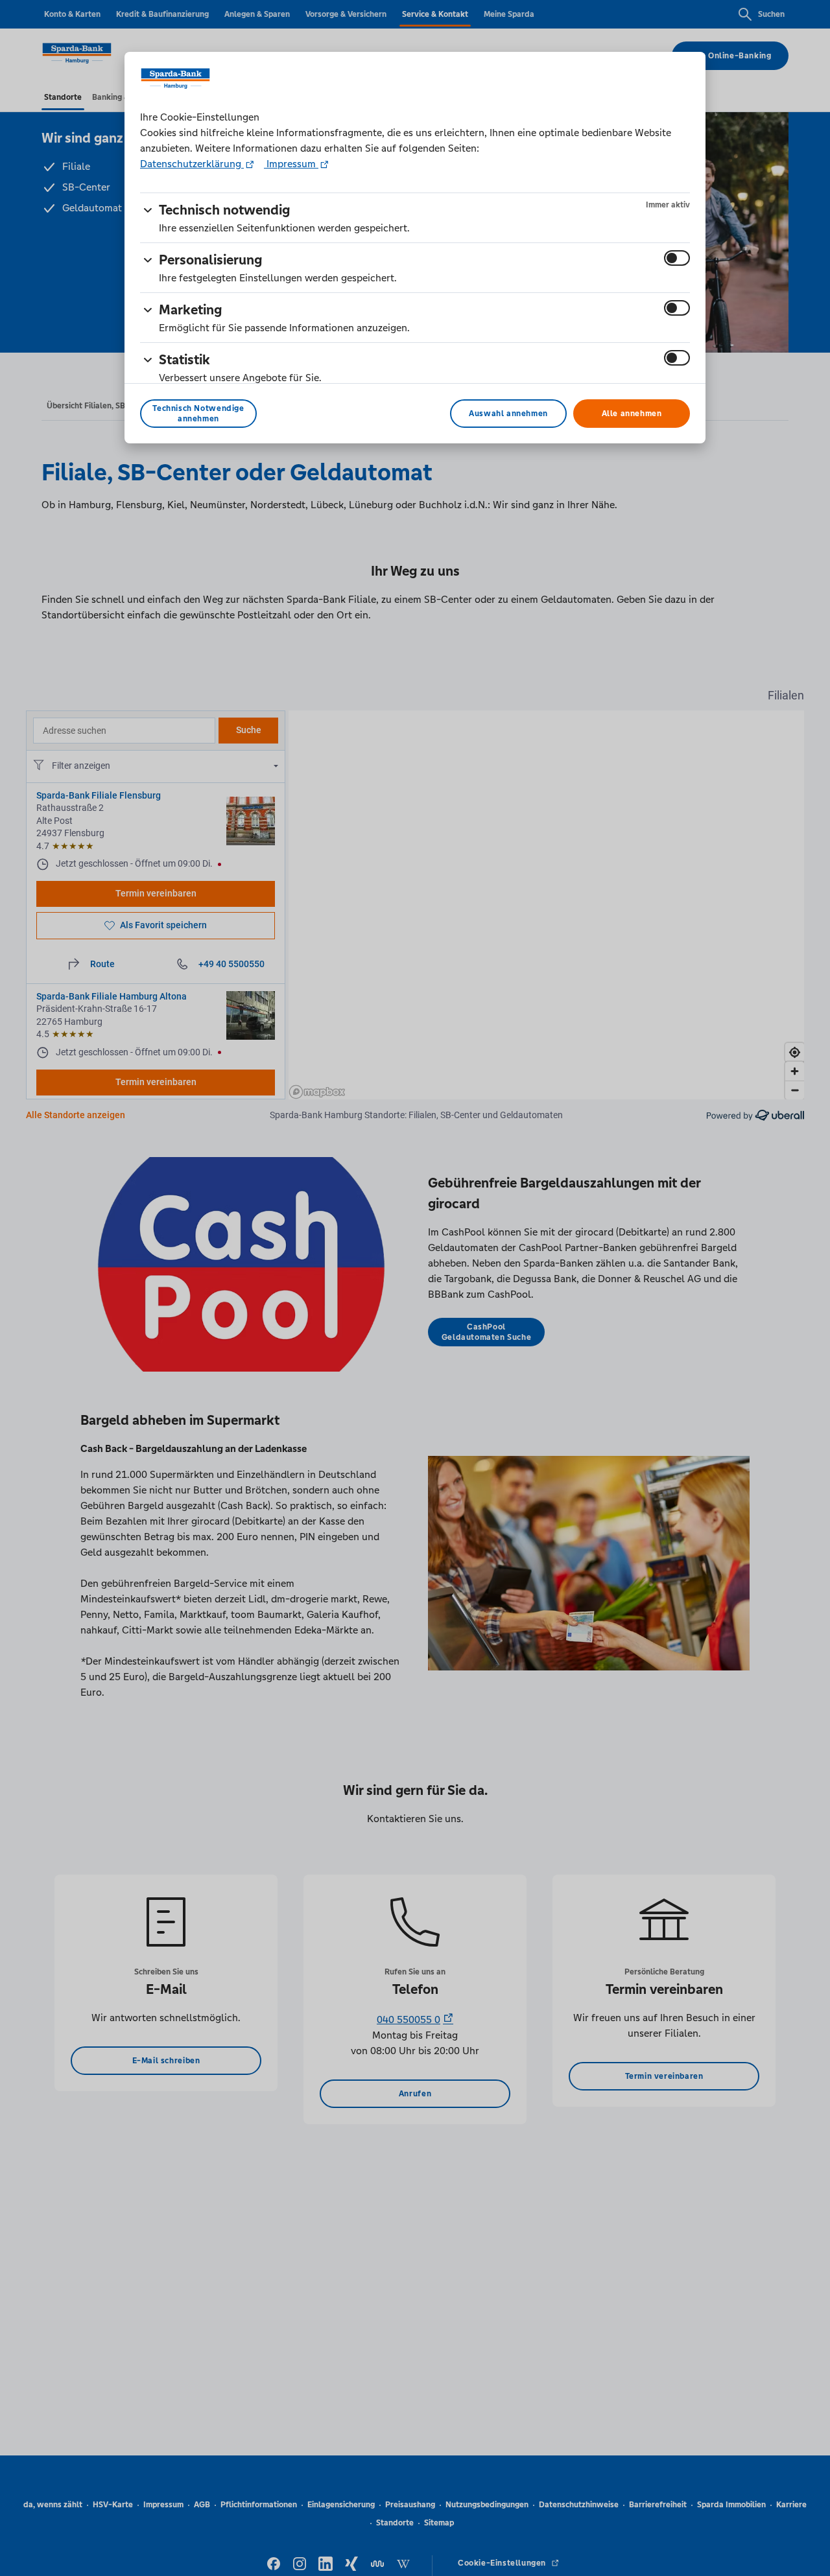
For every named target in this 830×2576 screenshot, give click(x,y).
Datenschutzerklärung (192, 164)
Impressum (291, 164)
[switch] (677, 258)
